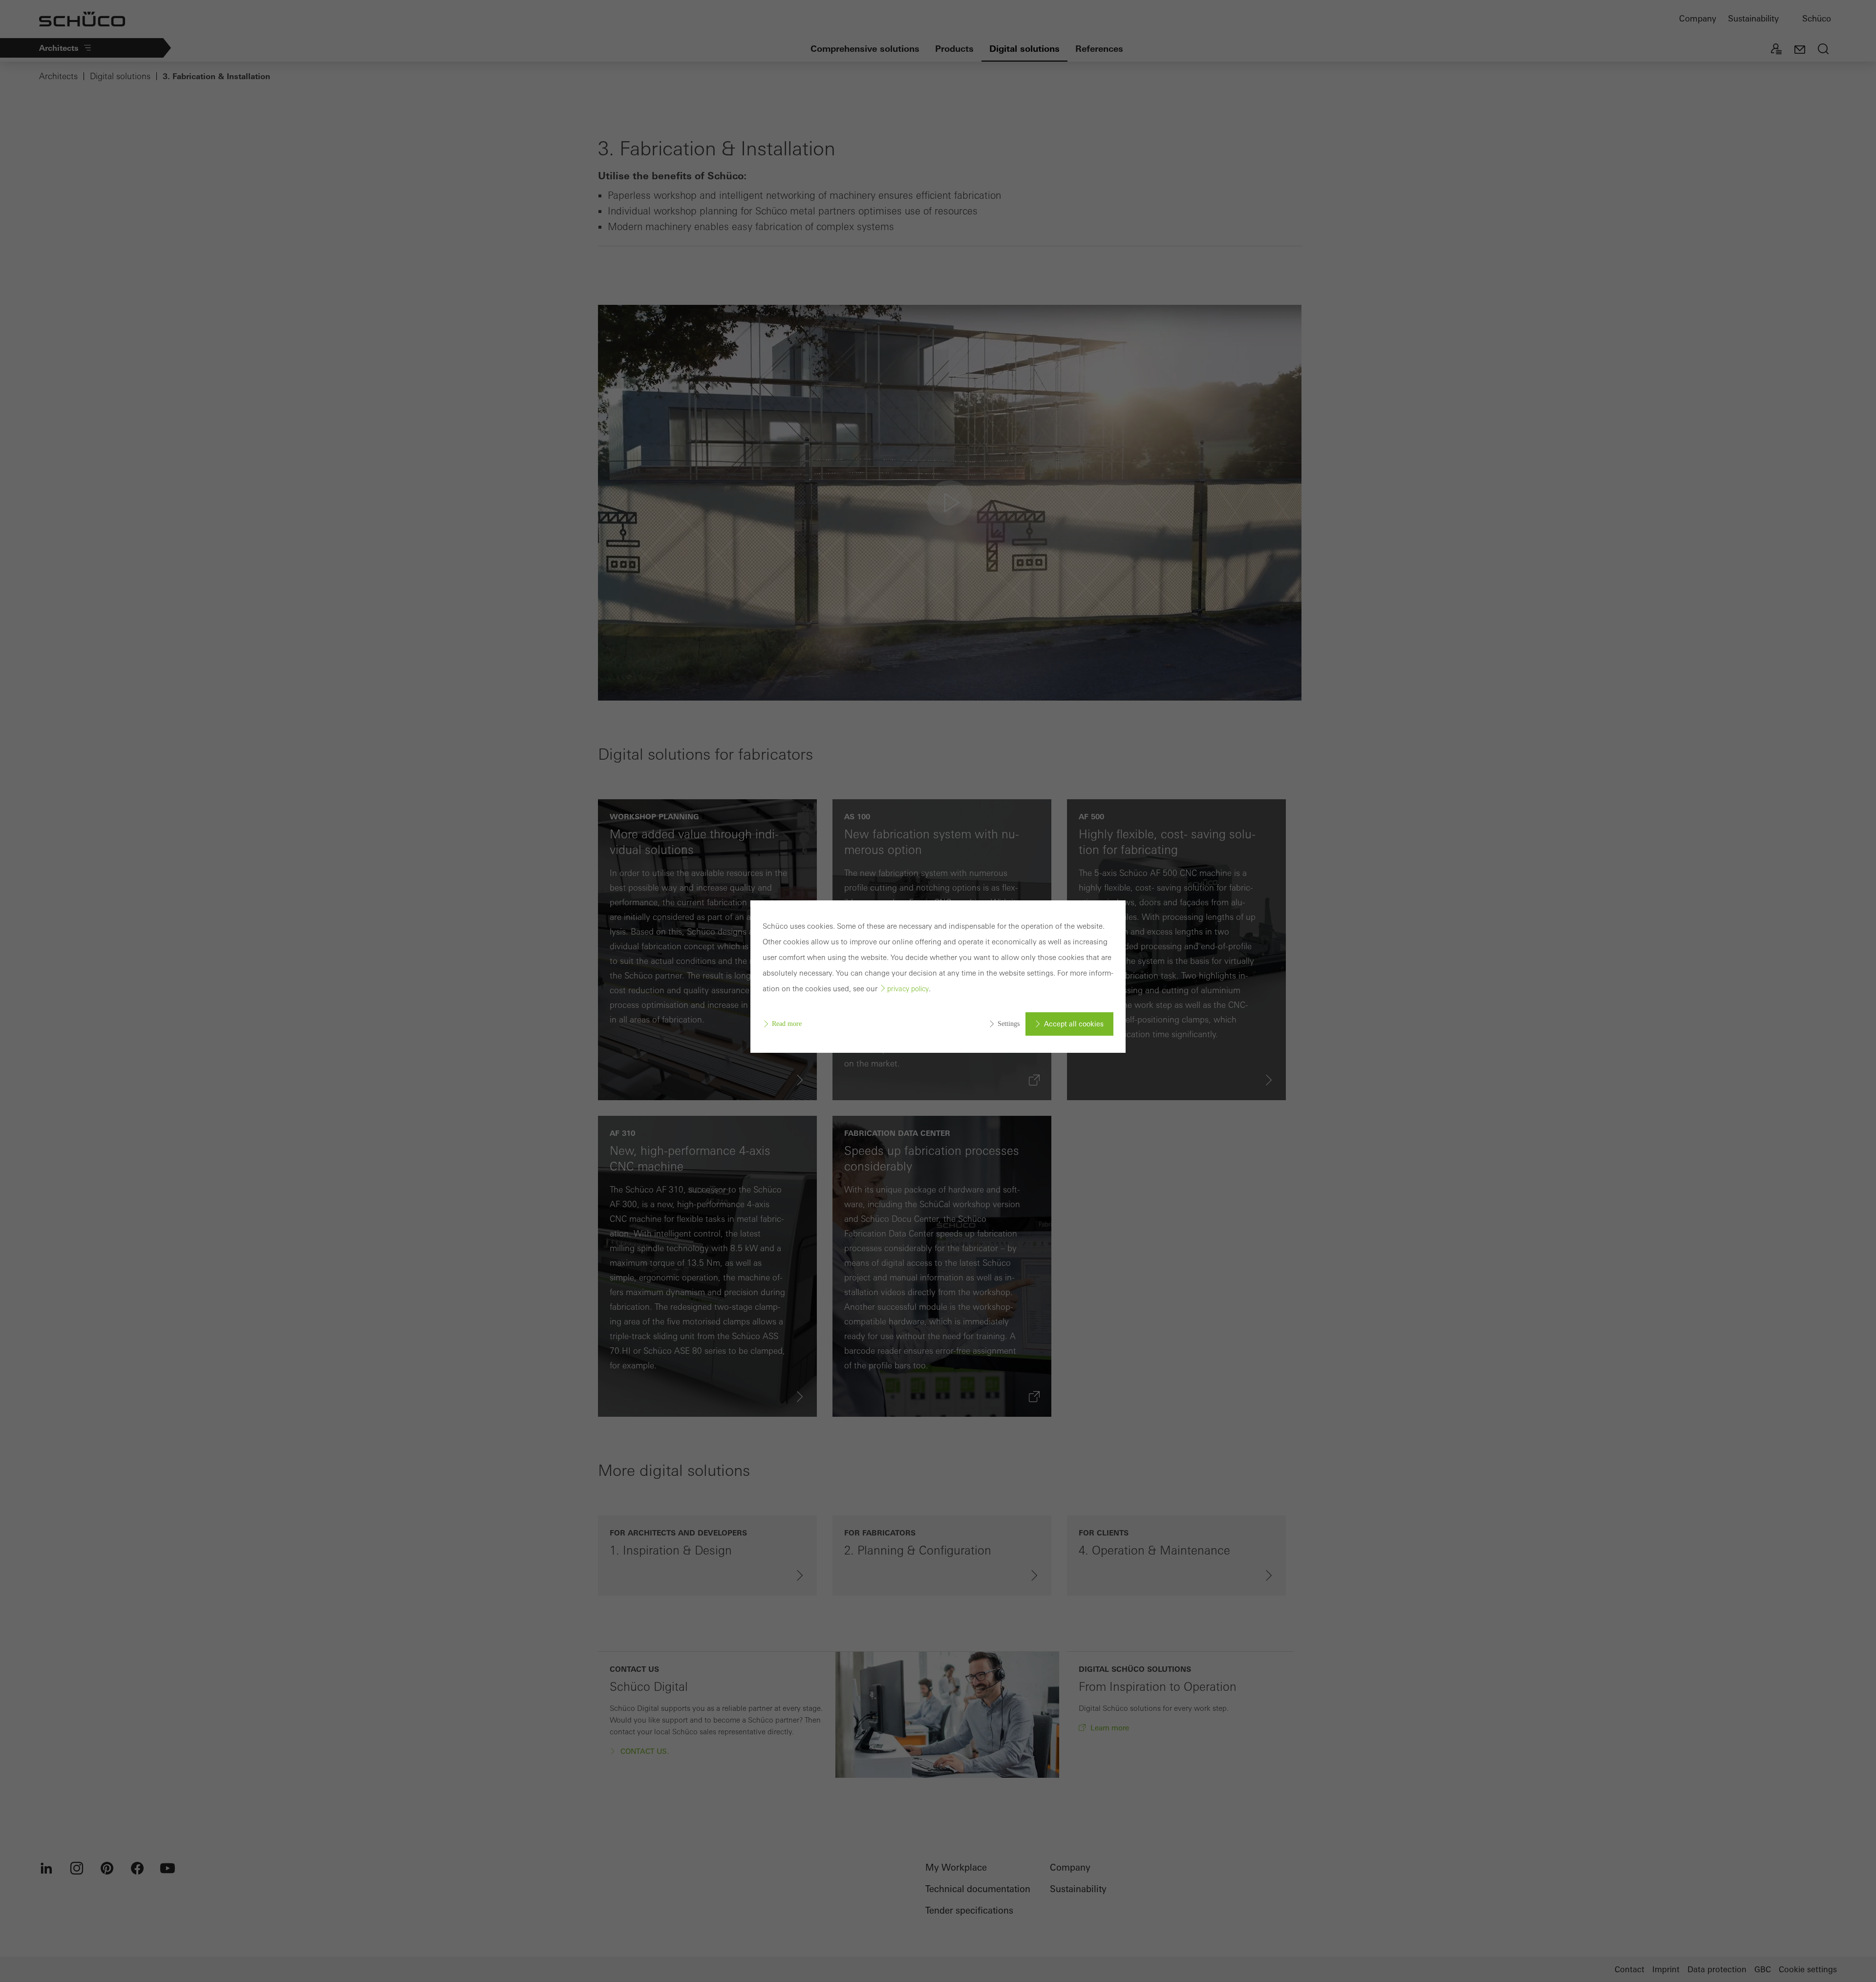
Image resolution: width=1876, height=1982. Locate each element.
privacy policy (908, 989)
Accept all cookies (1074, 1024)
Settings (1009, 1024)
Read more (787, 1024)
